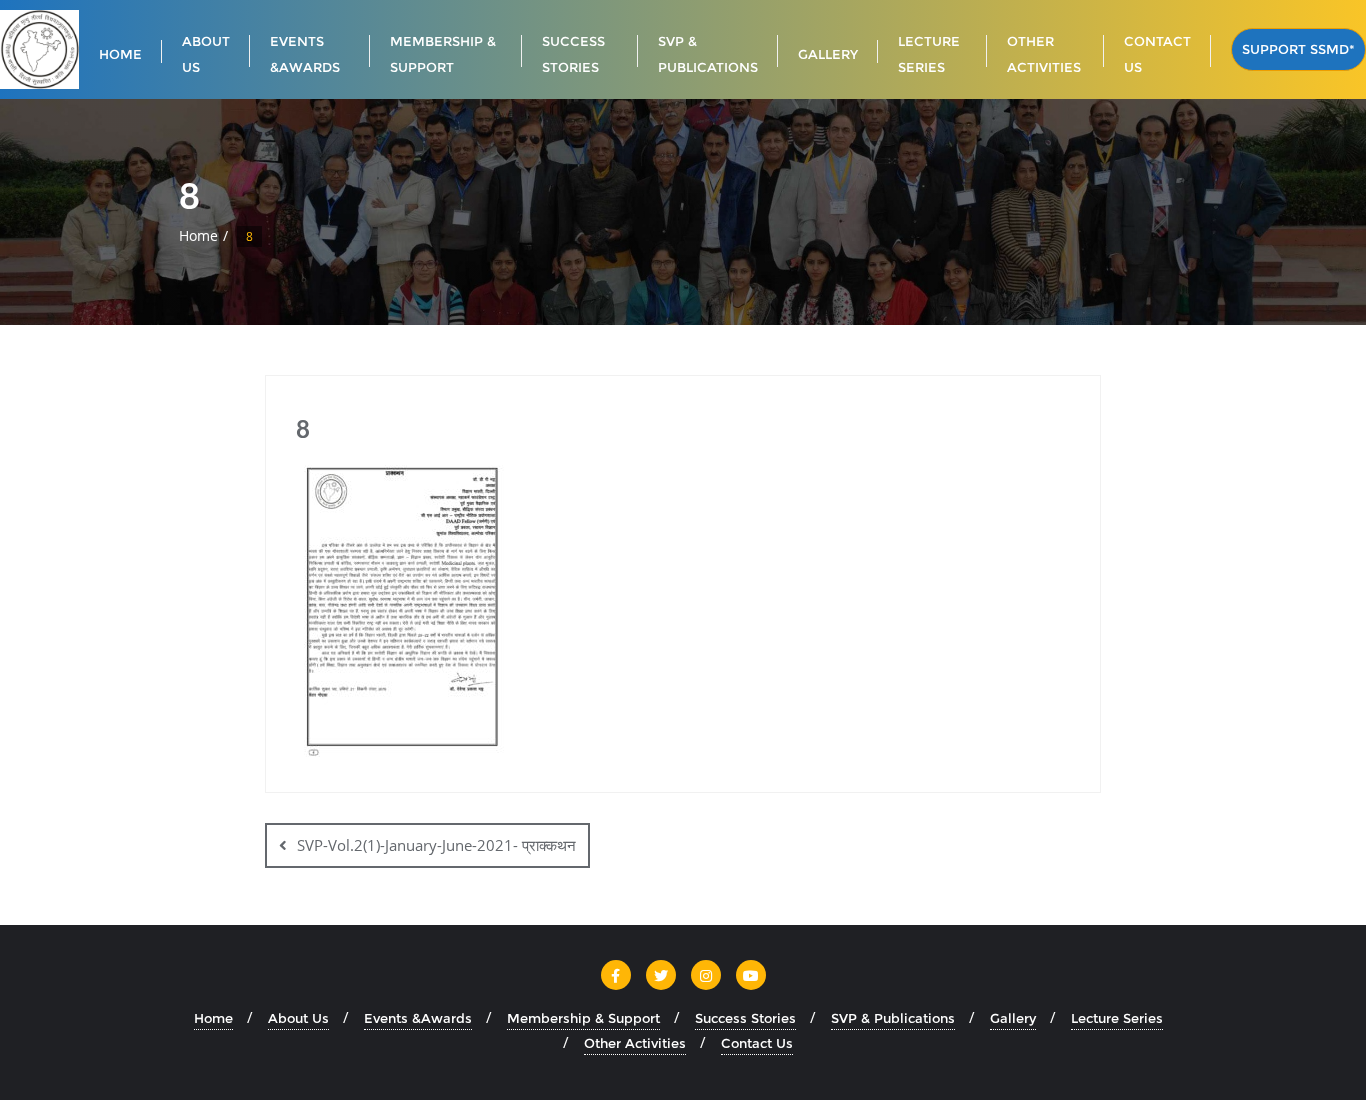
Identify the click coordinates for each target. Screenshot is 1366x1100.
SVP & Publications (893, 1018)
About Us (298, 1018)
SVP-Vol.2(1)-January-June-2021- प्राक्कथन (436, 845)
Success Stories (745, 1018)
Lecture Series (1117, 1018)
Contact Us (757, 1043)
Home (198, 235)
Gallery (1013, 1018)
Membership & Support (583, 1018)
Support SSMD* (1298, 49)
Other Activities (635, 1043)
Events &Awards (418, 1018)
